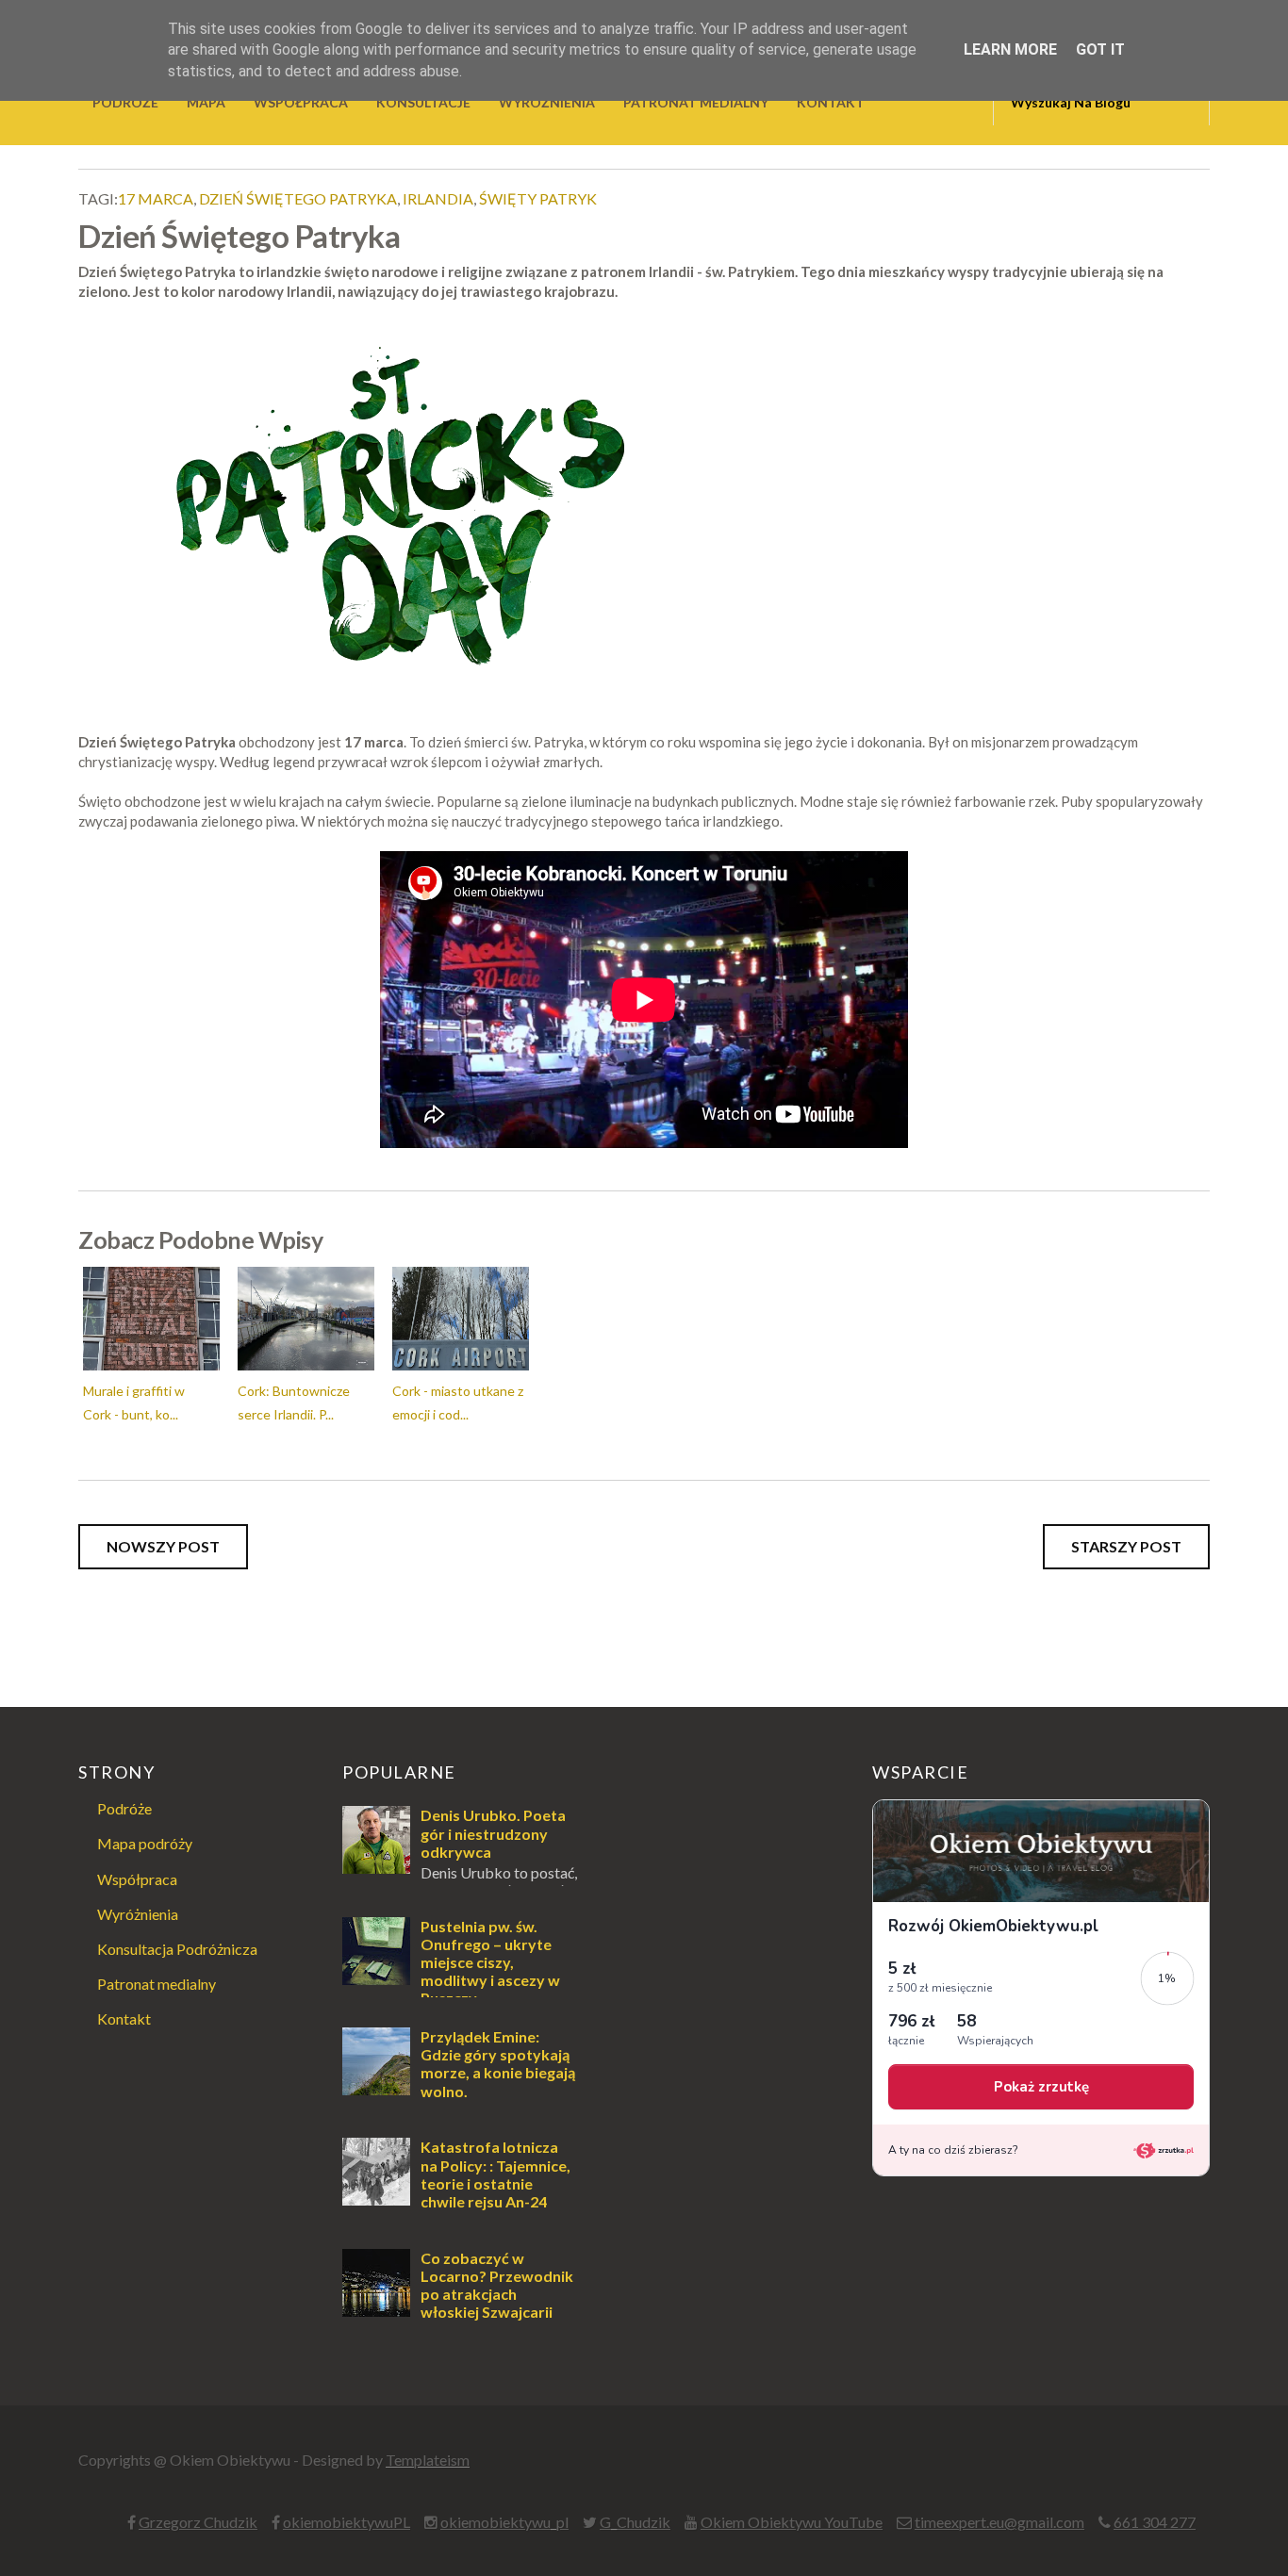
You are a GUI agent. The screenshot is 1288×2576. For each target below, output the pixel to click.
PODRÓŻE (125, 102)
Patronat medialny (157, 1984)
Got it (1100, 49)
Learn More (1010, 49)
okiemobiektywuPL (347, 2522)
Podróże (124, 1808)
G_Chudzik (635, 2522)
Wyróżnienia (138, 1914)
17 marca (156, 198)
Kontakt (124, 2018)
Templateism (428, 2460)
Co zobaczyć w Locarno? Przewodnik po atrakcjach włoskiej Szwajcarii (497, 2285)
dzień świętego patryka (298, 198)
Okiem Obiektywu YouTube (792, 2522)
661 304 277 (1155, 2522)
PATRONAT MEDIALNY (696, 102)
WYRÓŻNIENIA (547, 102)
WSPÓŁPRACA (301, 102)
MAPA (206, 102)
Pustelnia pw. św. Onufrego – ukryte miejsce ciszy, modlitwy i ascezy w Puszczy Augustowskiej (451, 1971)
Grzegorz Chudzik (198, 2522)
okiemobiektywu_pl (504, 2522)
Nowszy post (163, 1546)
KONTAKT (831, 102)
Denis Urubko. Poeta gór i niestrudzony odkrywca (493, 1833)
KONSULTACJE (423, 102)
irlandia (438, 198)
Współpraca (137, 1879)
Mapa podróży (145, 1843)
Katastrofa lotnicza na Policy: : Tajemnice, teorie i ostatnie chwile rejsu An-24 (495, 2174)
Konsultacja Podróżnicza (177, 1949)
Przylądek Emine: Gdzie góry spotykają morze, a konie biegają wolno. (498, 2064)
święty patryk (538, 198)
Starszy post (1126, 1546)
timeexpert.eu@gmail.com (999, 2522)
